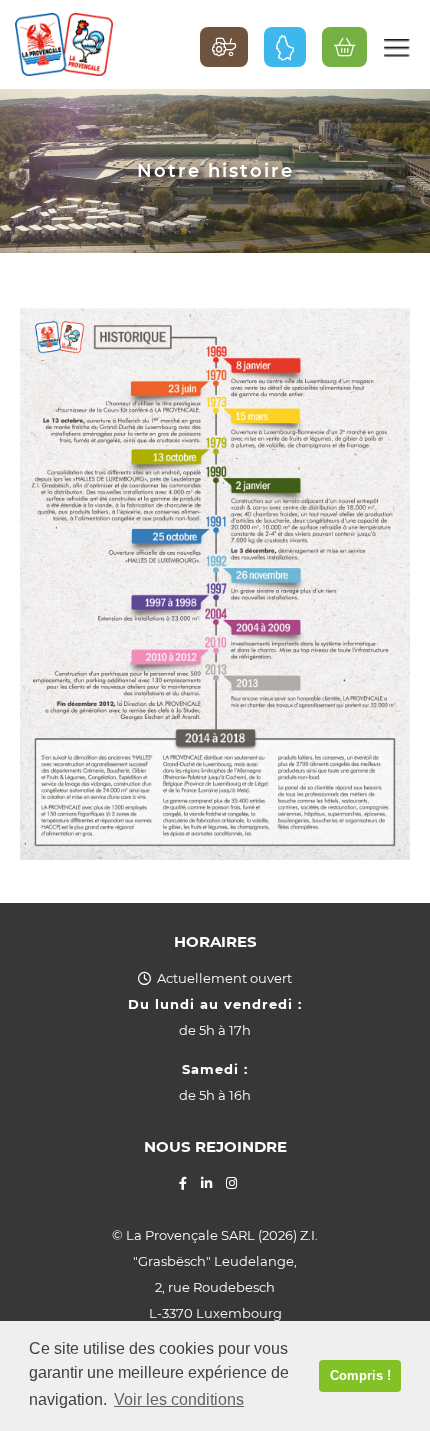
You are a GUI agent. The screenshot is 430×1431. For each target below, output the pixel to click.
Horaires (215, 942)
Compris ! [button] (360, 1375)
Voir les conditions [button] (179, 1399)
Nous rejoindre (215, 1147)
